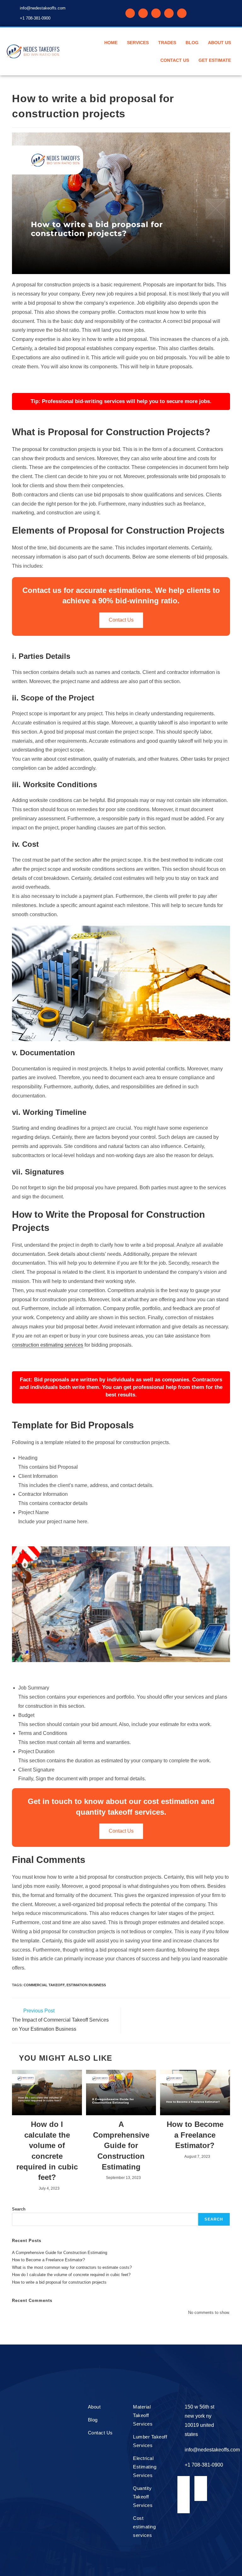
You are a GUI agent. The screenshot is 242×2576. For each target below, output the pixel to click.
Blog (192, 43)
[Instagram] (169, 13)
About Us (219, 43)
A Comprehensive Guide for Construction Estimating (121, 2145)
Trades (167, 43)
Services (138, 43)
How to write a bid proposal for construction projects (59, 2282)
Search (19, 2209)
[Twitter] (182, 13)
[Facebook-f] (130, 13)
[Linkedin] (143, 13)
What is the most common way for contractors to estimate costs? (72, 2267)
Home (111, 43)
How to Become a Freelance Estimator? (195, 2135)
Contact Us (175, 60)
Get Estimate (215, 60)
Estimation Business (86, 1985)
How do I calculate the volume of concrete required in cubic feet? (47, 2151)
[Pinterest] (156, 13)
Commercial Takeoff (44, 1985)
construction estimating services (48, 1345)
